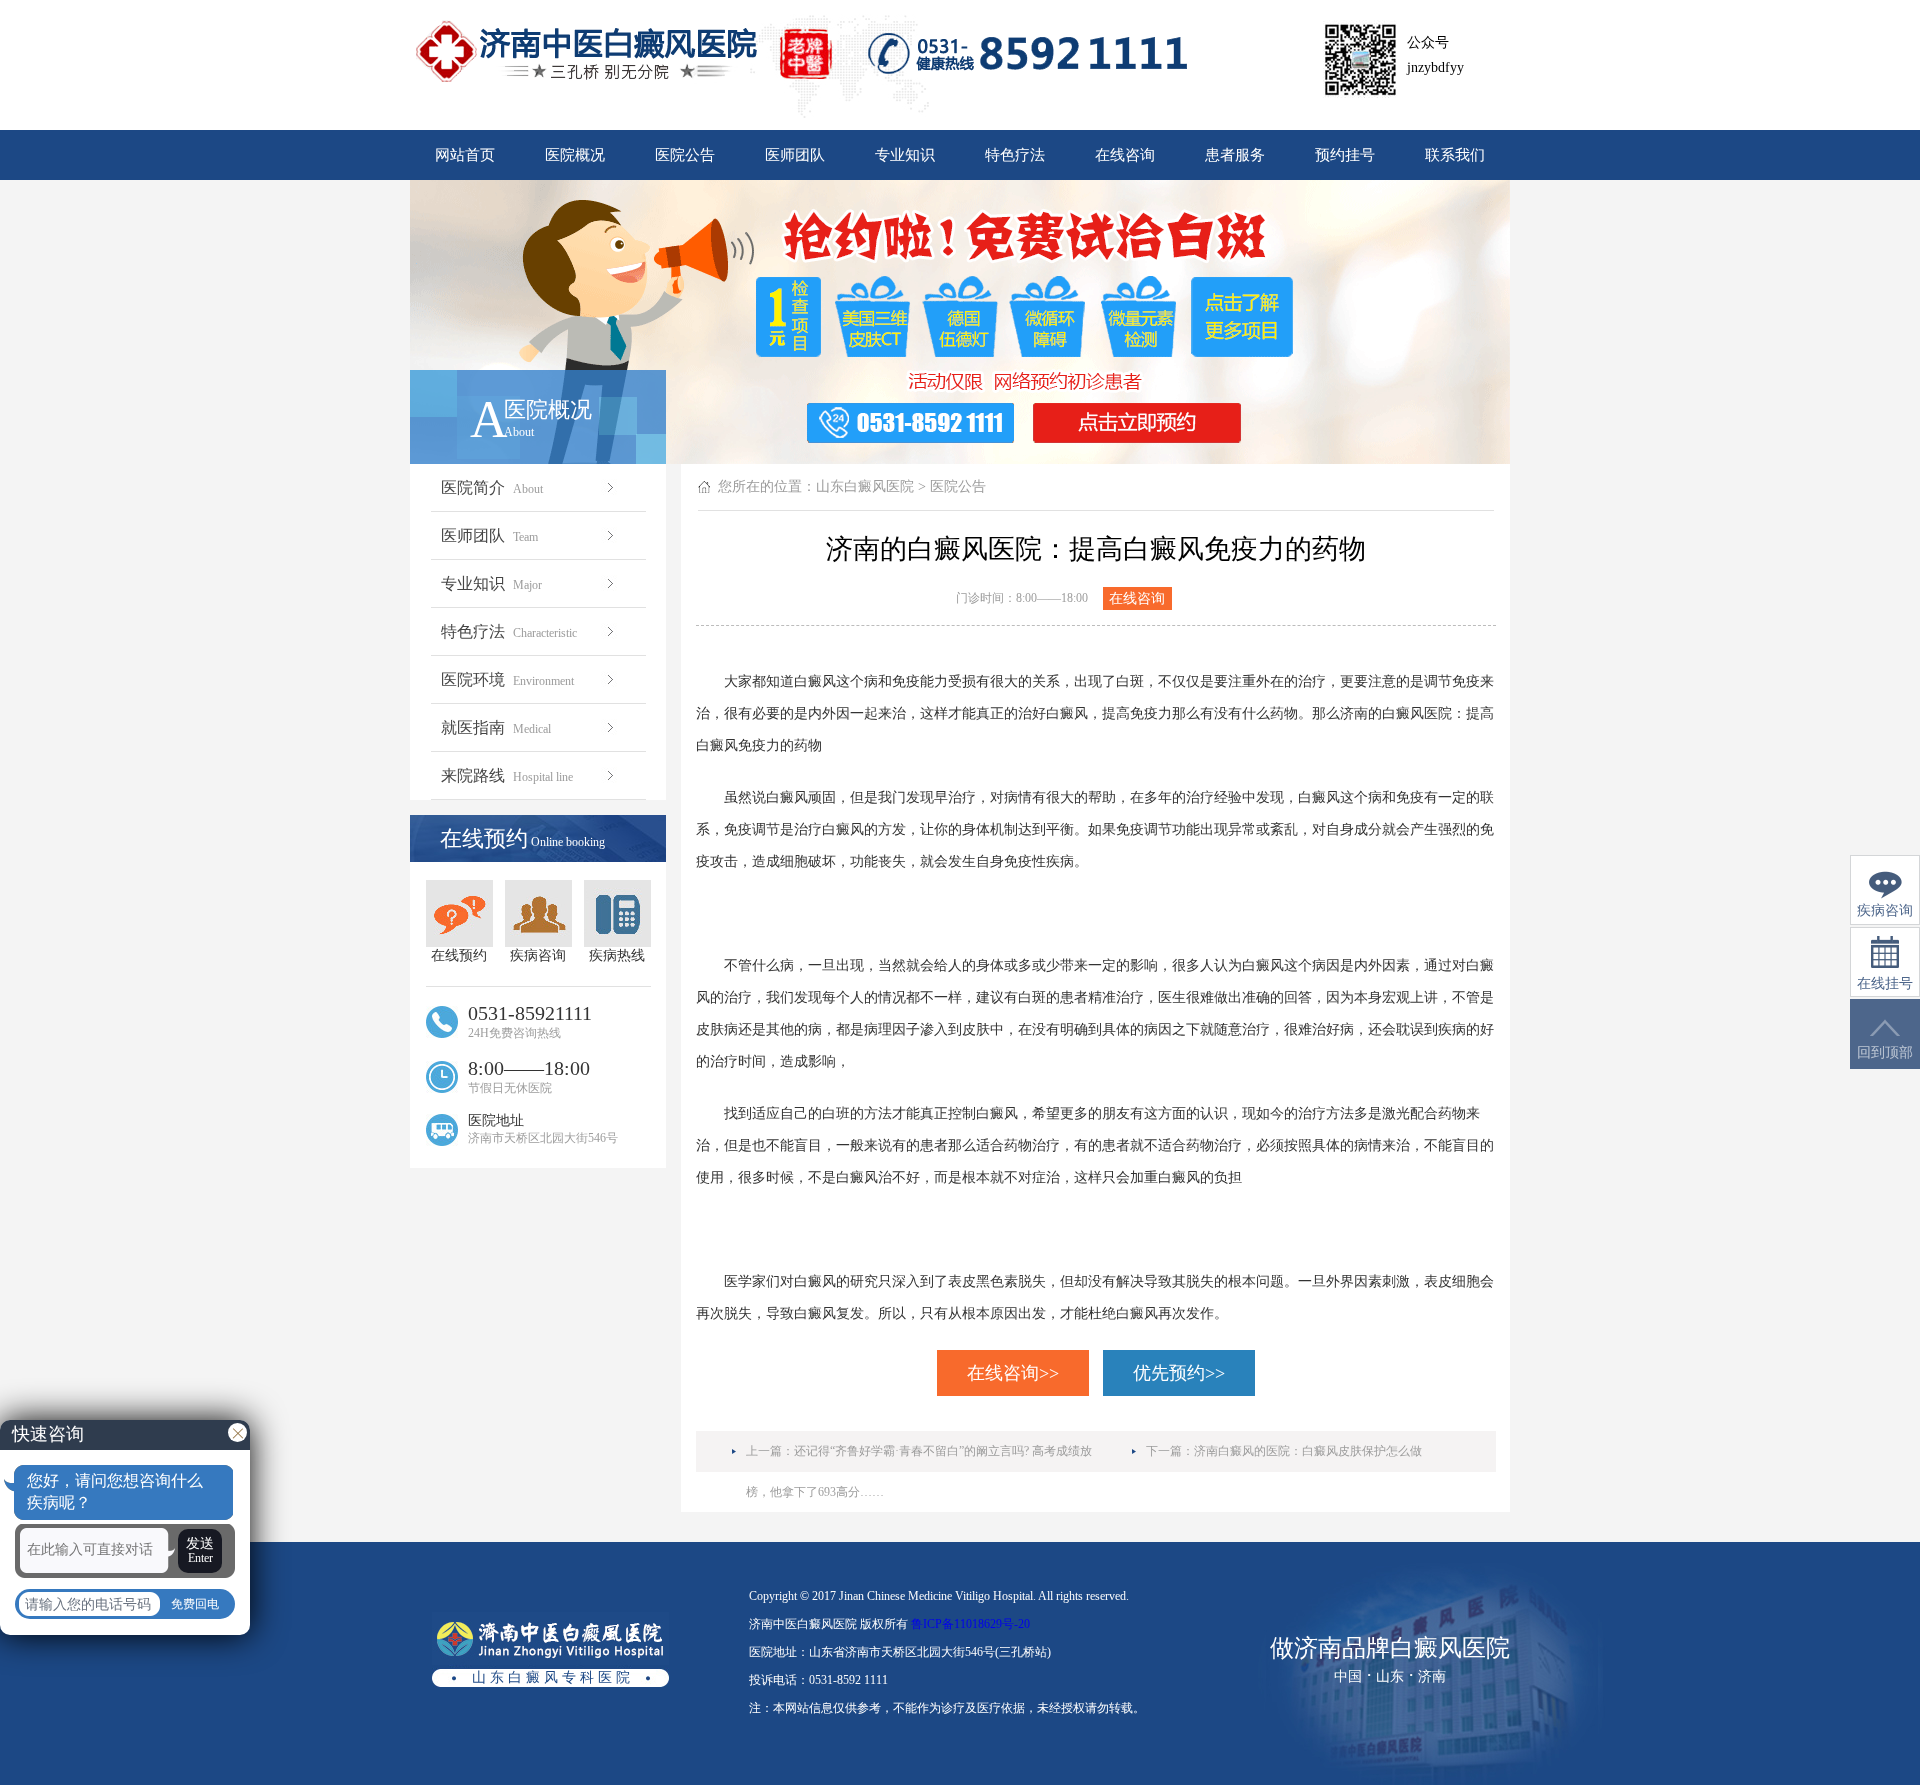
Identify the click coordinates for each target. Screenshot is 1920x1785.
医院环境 (507, 679)
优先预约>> (1179, 1373)
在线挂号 (1885, 983)
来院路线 (507, 775)
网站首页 (465, 155)
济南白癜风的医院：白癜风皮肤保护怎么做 (1308, 1451)
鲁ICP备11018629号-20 (970, 1624)
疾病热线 (617, 955)
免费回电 (195, 1604)
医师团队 (795, 155)
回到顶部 (1885, 1052)
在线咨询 (1125, 155)
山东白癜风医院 (865, 486)
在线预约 (459, 955)
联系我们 (1455, 155)
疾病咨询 (538, 955)
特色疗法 (1015, 155)
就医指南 (496, 727)
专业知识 (905, 155)
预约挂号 (1345, 155)
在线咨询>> (1013, 1373)
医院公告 (685, 155)
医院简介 (492, 487)
